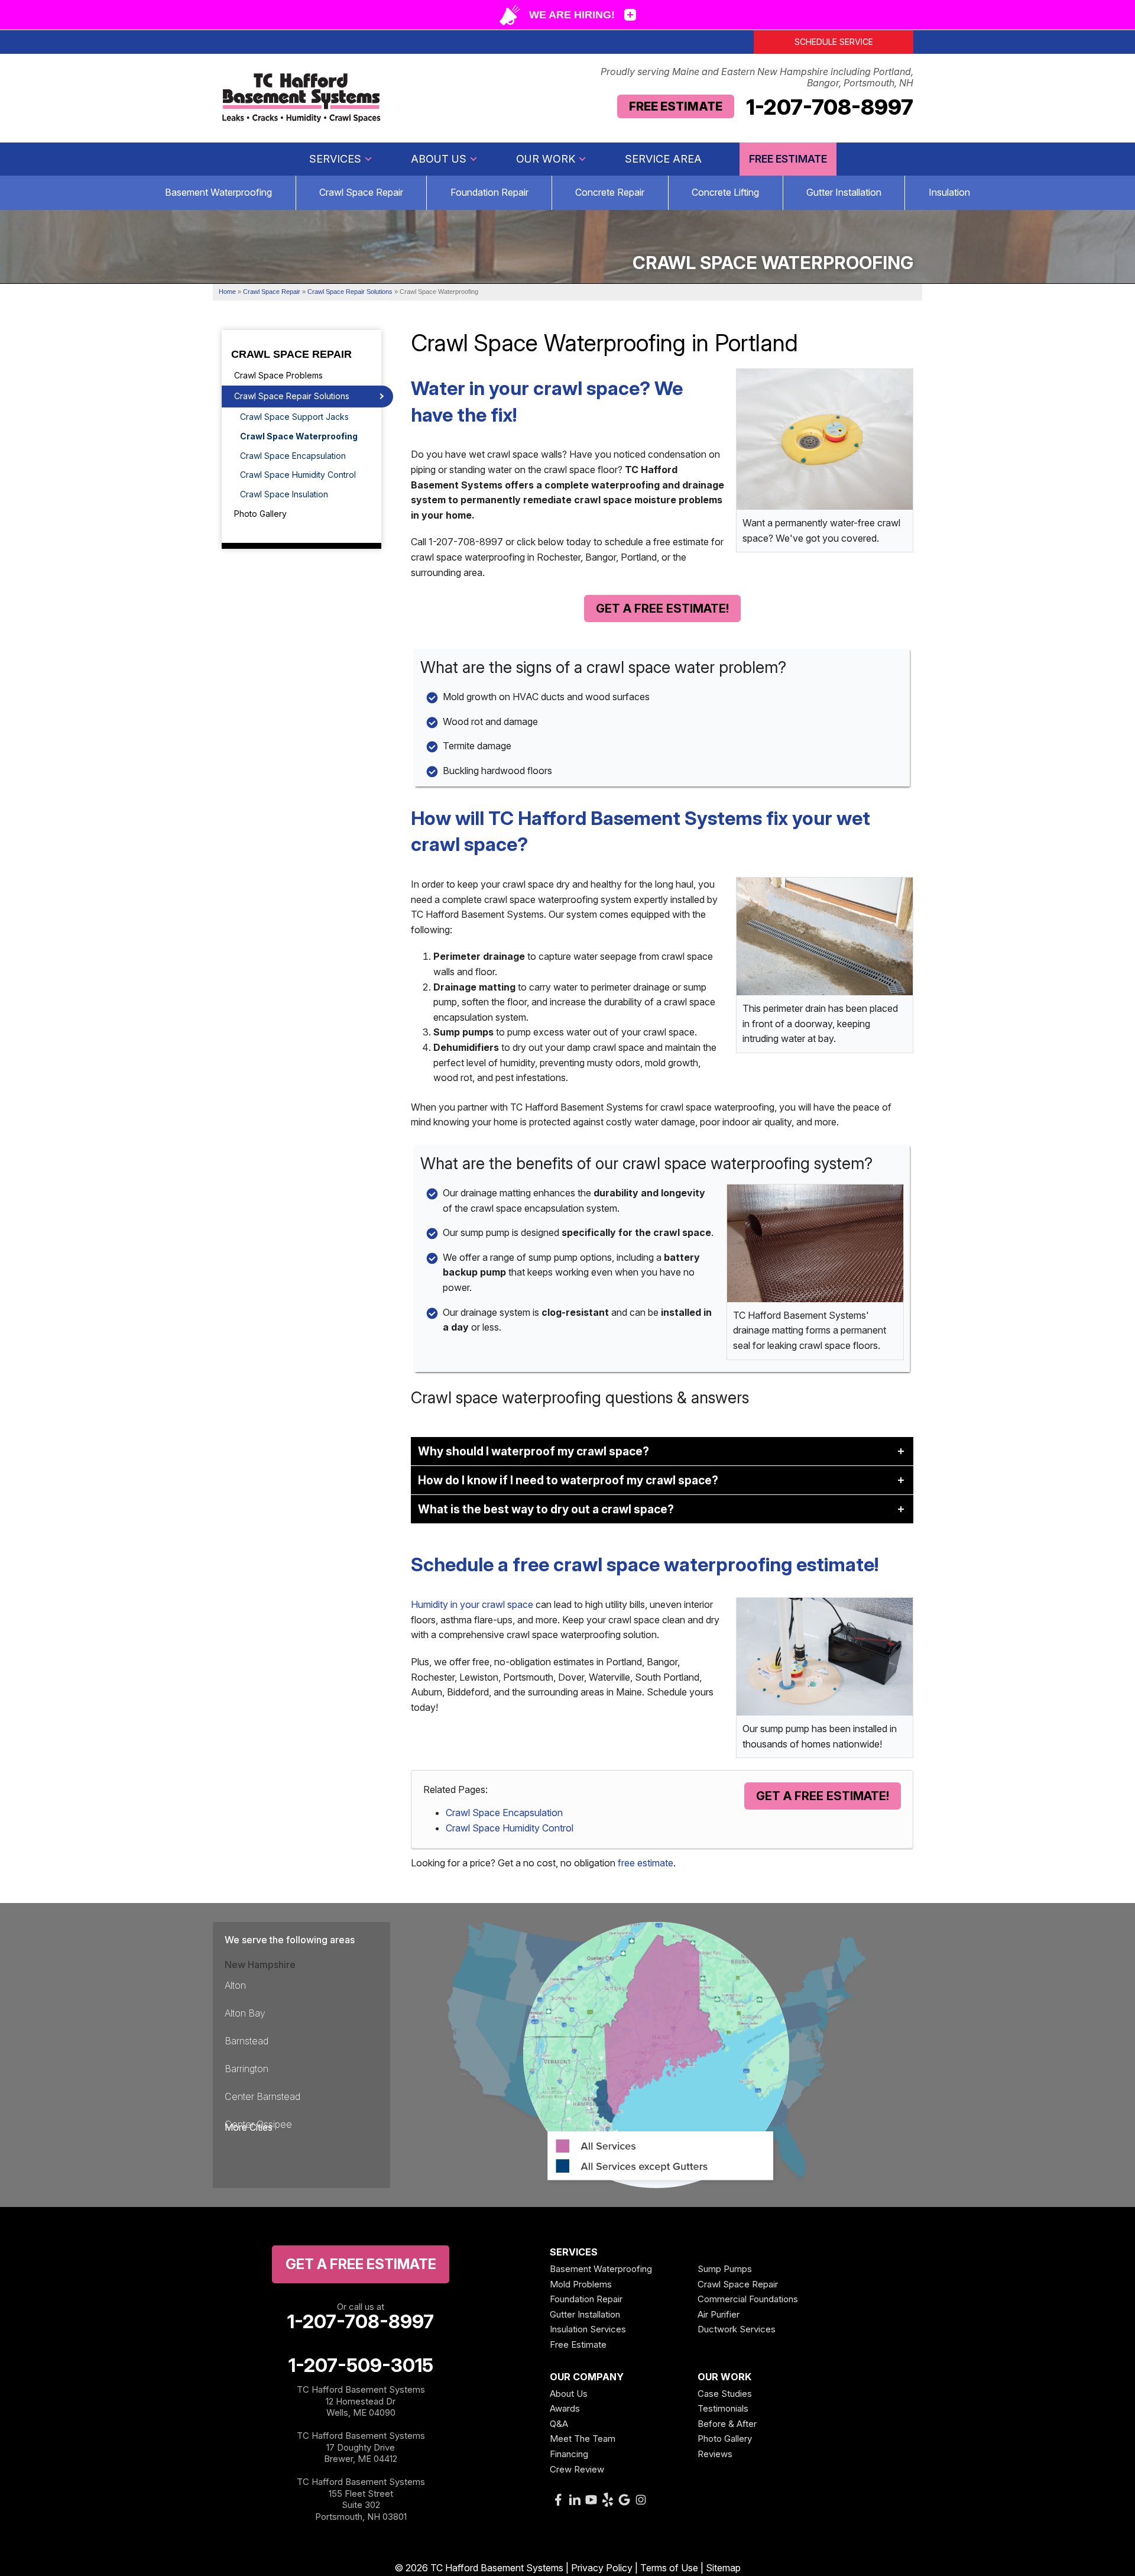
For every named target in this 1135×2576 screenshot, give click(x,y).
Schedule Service (834, 42)
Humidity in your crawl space (472, 1604)
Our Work (546, 159)
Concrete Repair (610, 192)
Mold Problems (581, 2284)
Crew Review (577, 2469)
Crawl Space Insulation (284, 494)
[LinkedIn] (575, 2500)
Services (335, 159)
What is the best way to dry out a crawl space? (546, 1509)
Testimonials (723, 2408)
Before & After (727, 2424)
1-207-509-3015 (361, 2365)
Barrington (247, 2069)
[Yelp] (608, 2500)
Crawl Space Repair (361, 192)
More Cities (249, 2127)
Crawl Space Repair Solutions (292, 396)
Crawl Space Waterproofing (299, 436)
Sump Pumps (725, 2269)
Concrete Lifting (725, 192)
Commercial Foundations (748, 2299)
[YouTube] (591, 2500)
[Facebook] (558, 2500)
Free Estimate (676, 106)
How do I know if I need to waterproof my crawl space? (568, 1480)
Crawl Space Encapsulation (504, 1813)
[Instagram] (641, 2500)
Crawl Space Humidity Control (510, 1828)
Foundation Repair (489, 192)
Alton (235, 1985)
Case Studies (725, 2394)
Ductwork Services (737, 2329)
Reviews (715, 2454)
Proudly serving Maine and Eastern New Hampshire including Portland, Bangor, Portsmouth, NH (757, 77)
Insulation (949, 192)
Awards (565, 2408)
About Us (439, 159)
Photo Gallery (260, 514)
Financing (569, 2454)
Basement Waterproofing (218, 192)
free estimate (646, 1863)
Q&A (559, 2424)
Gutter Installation (844, 192)
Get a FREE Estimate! (662, 609)
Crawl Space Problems (278, 375)
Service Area (663, 159)
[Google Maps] (624, 2500)
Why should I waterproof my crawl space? (534, 1451)
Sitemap (723, 2568)
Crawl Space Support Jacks (294, 417)
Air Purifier (719, 2314)
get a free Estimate (361, 2264)
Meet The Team (583, 2439)
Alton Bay (245, 2013)
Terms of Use (669, 2568)
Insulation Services (588, 2329)
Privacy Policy (602, 2568)
